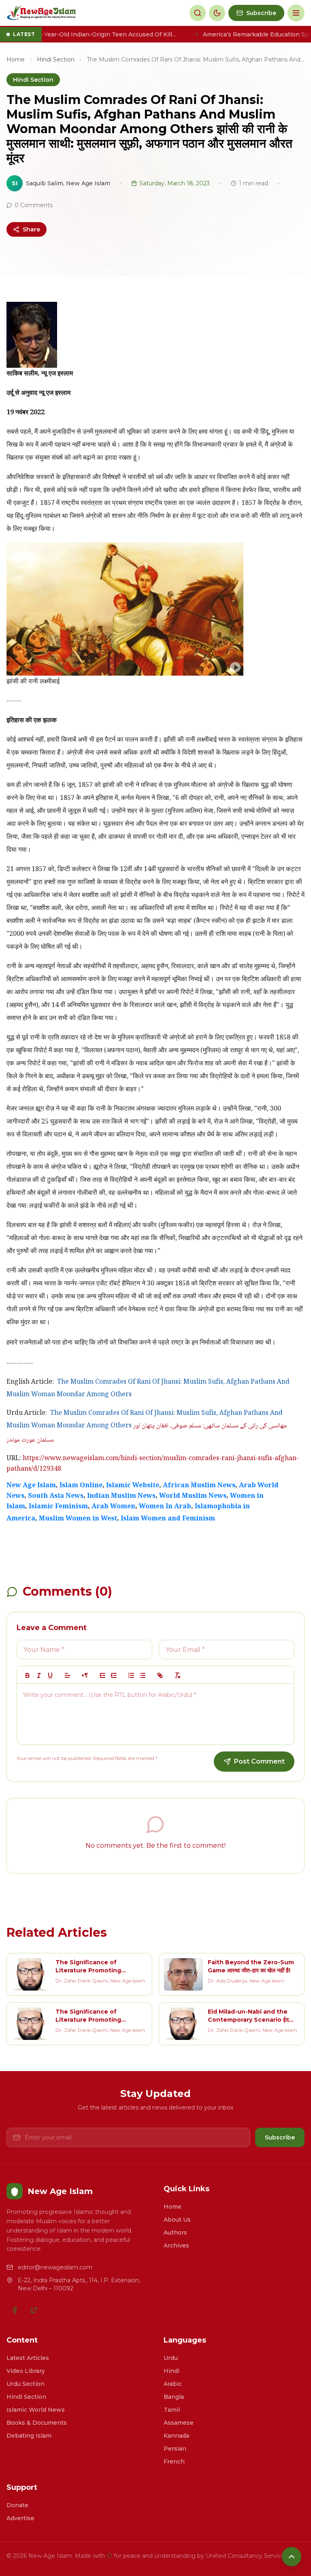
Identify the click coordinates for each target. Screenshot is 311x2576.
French (174, 2462)
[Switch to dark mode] (217, 13)
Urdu (171, 2358)
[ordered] (131, 1675)
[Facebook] (15, 2310)
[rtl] (85, 1675)
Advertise (20, 2518)
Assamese (179, 2423)
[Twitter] (34, 2310)
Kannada (176, 2436)
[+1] (114, 1675)
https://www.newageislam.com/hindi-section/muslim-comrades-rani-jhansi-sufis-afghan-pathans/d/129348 (153, 1464)
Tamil (172, 2410)
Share (31, 229)
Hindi (171, 2371)
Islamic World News (36, 2410)
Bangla (174, 2397)
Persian (175, 2449)
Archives (176, 2245)
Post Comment (259, 1761)
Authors (175, 2233)
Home (16, 59)
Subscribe (280, 2137)
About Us (177, 2220)
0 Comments (34, 205)
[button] (68, 1675)
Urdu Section (26, 2384)
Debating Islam (29, 2436)
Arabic (173, 2384)
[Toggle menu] (296, 13)
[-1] (102, 1675)
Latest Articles (28, 2358)
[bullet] (143, 1675)
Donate (17, 2505)
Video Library (26, 2371)
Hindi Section (56, 59)
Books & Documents (37, 2423)
